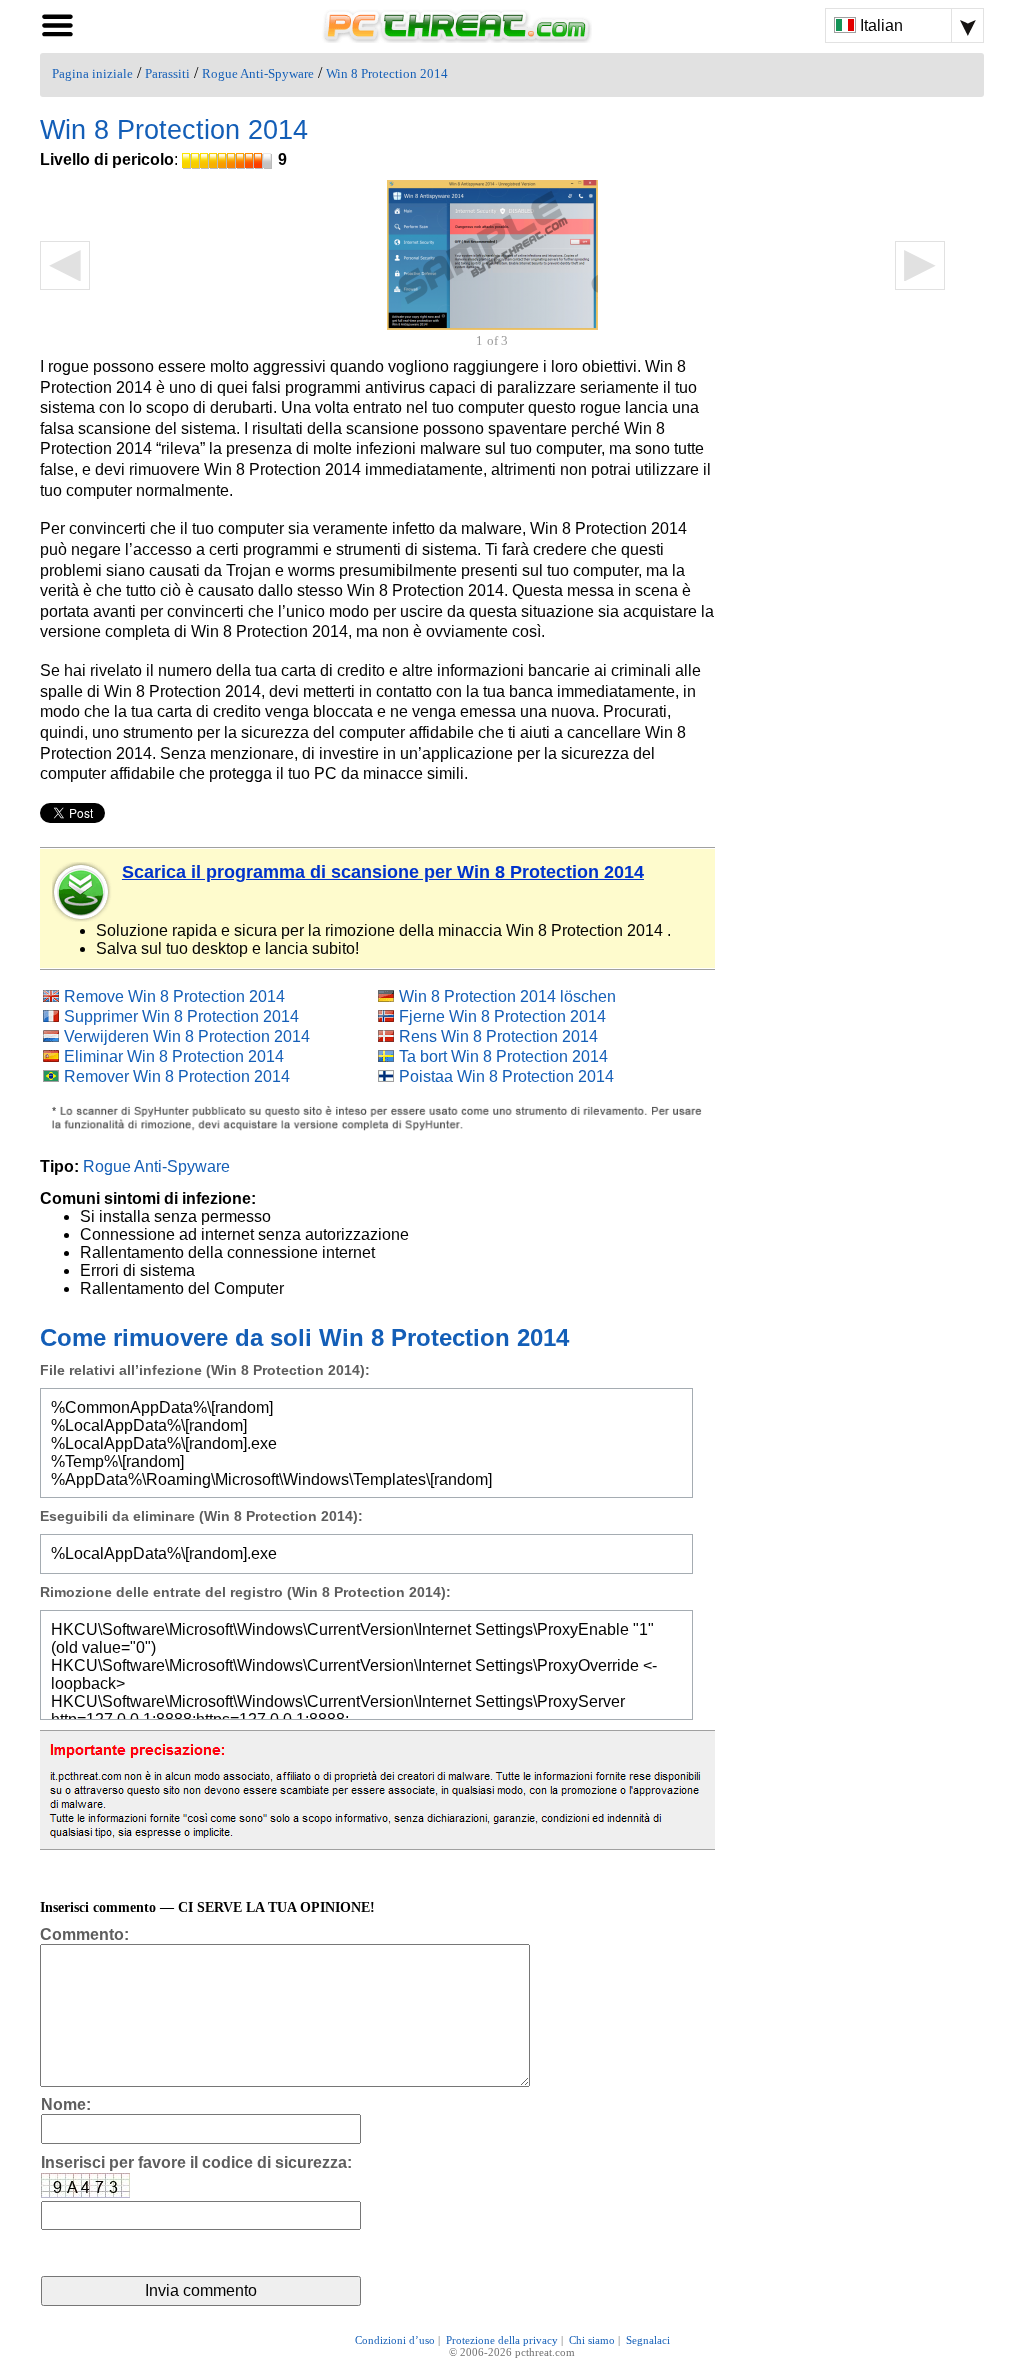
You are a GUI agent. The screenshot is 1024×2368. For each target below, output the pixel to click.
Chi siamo (592, 2340)
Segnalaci (648, 2340)
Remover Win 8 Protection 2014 (177, 1076)
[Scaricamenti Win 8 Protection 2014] (82, 892)
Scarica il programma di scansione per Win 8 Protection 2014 (383, 872)
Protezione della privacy (502, 2340)
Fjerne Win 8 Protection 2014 (502, 1016)
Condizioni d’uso (395, 2340)
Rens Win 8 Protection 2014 (498, 1036)
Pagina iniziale (92, 74)
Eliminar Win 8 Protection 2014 (174, 1056)
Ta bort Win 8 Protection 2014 (503, 1056)
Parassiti (167, 74)
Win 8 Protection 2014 (387, 74)
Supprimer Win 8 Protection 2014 (181, 1016)
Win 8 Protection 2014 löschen (507, 996)
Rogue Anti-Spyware (258, 74)
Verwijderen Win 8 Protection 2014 (187, 1036)
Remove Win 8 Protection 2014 (174, 996)
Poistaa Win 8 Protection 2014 (506, 1076)
